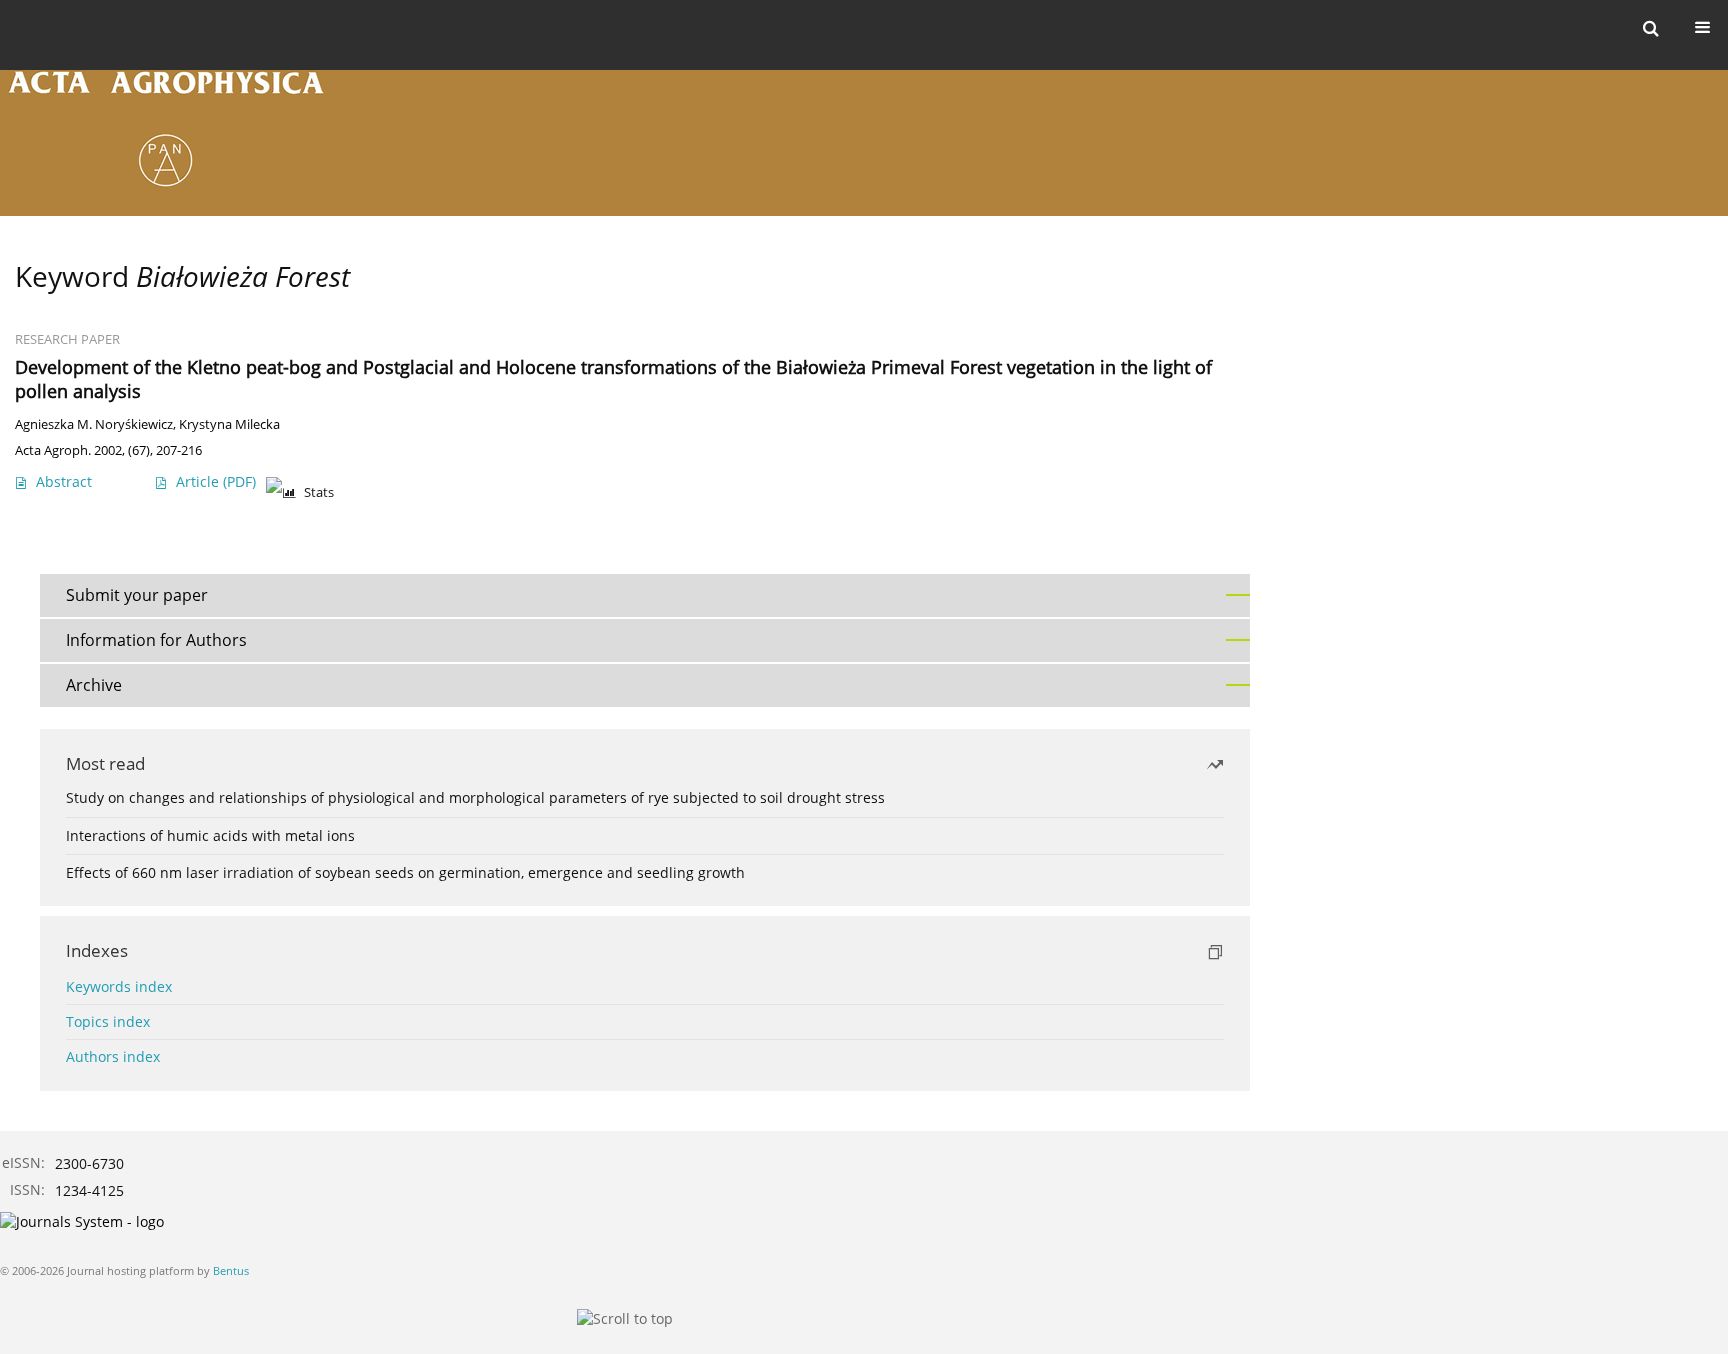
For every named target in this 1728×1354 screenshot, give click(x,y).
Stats (319, 492)
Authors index (113, 1056)
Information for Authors (156, 640)
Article (216, 481)
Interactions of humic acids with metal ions (210, 835)
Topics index (108, 1021)
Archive (94, 685)
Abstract (64, 481)
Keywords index (119, 986)
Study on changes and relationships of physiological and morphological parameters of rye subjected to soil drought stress (475, 797)
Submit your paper (137, 595)
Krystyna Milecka (229, 424)
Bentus (231, 1270)
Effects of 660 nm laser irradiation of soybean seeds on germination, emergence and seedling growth (405, 872)
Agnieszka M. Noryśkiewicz (94, 424)
